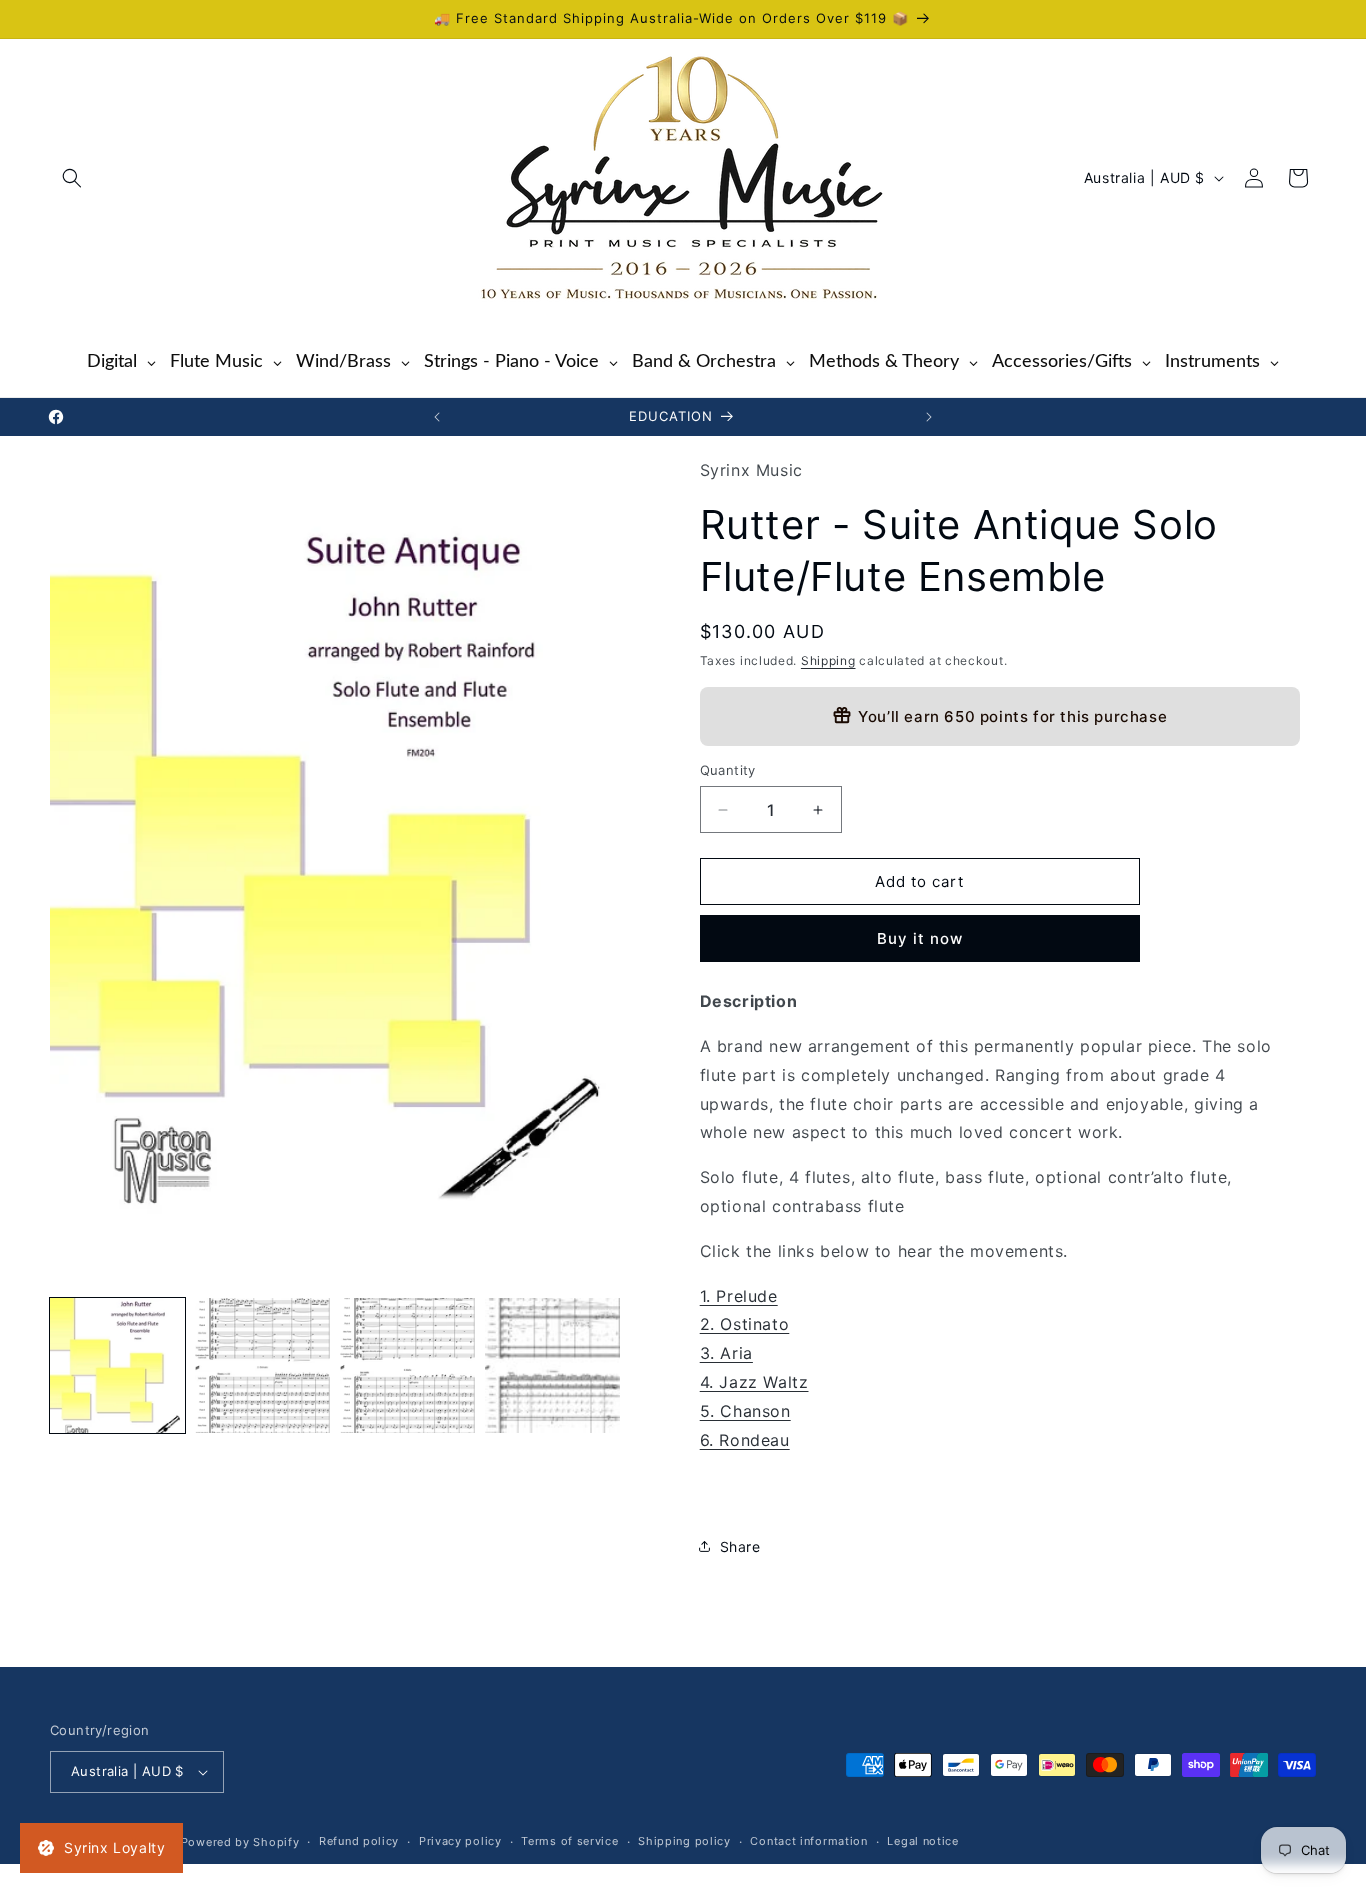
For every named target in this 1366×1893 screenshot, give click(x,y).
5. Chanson (745, 1411)
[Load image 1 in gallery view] (117, 1365)
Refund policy (359, 1842)
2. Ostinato (745, 1325)
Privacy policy (460, 1842)
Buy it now (920, 938)
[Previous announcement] (437, 417)
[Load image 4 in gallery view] (552, 1365)
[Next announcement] (929, 417)
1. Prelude (739, 1296)
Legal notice (922, 1842)
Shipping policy (684, 1842)
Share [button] (740, 1546)
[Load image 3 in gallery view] (407, 1365)
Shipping (828, 660)
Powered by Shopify (240, 1842)
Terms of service (569, 1842)
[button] (72, 178)
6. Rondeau (745, 1440)
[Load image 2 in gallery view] (262, 1365)
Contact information (808, 1842)
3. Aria (726, 1353)
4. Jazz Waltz (754, 1382)
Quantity (728, 770)
